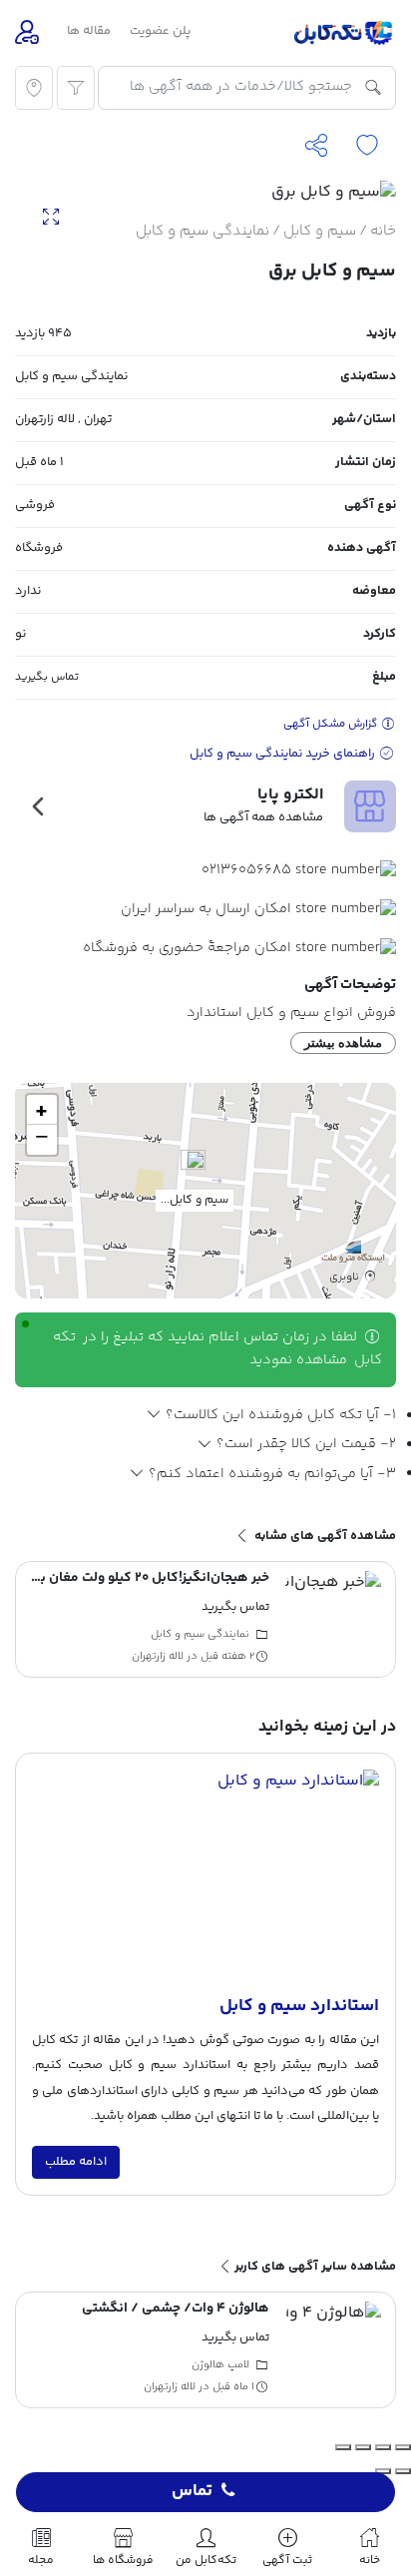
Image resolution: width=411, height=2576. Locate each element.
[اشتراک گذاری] (363, 2447)
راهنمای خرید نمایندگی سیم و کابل (284, 754)
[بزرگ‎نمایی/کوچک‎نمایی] (403, 2447)
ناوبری (346, 1277)
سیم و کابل (320, 231)
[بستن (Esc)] (343, 2447)
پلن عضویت (160, 31)
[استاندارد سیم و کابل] (205, 1881)
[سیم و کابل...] (193, 1170)
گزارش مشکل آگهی (332, 724)
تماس (192, 2492)
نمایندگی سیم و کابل (203, 231)
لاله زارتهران (45, 419)
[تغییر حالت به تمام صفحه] (383, 2447)
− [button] (42, 1140)
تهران (98, 419)
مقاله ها (89, 31)
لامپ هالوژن (220, 2365)
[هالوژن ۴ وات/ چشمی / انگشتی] (333, 2349)
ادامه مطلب (76, 2162)
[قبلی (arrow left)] (403, 2471)
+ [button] (41, 1110)
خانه (383, 231)
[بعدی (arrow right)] (383, 2471)
